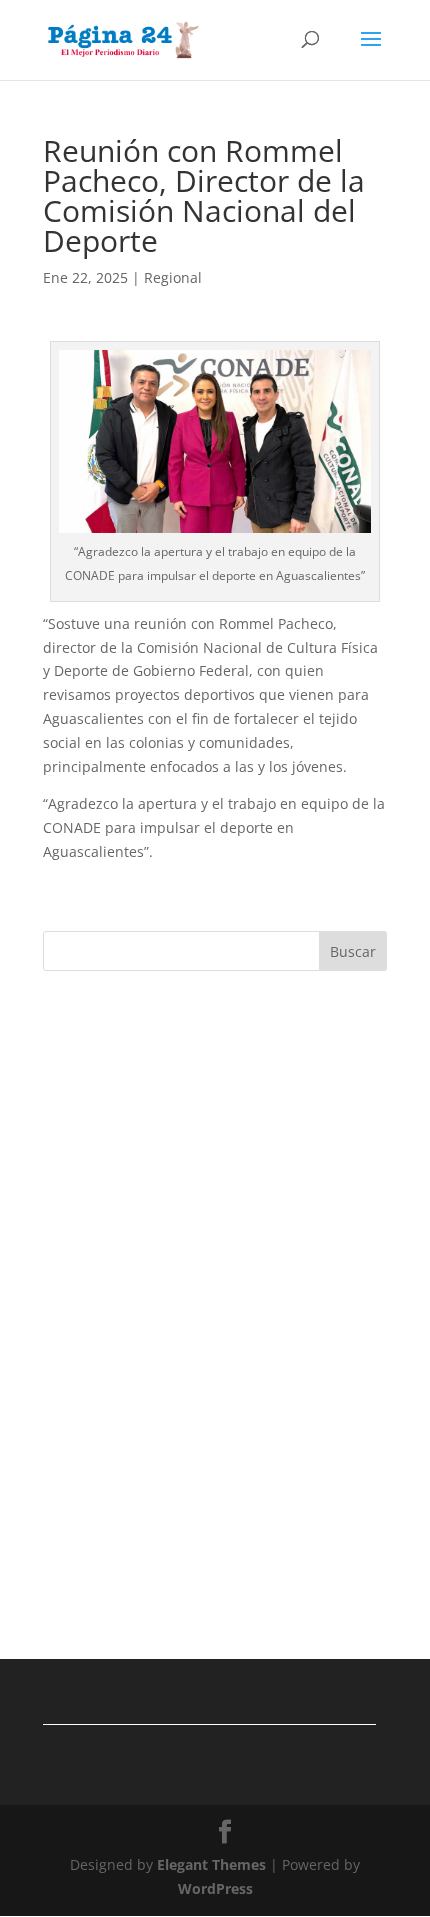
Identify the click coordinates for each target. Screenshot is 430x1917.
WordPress (215, 1888)
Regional (173, 277)
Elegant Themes (211, 1864)
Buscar (353, 951)
